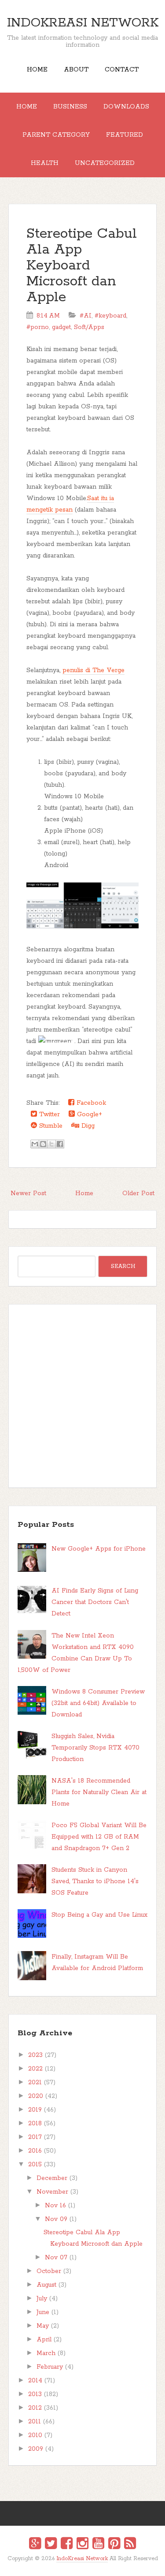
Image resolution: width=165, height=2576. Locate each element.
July (42, 2299)
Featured (125, 135)
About (76, 70)
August (46, 2285)
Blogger (88, 2564)
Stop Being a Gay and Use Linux (99, 1915)
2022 (35, 2069)
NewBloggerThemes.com (84, 2565)
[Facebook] (67, 2545)
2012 (35, 2408)
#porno (38, 327)
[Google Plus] (35, 2545)
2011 (35, 2422)
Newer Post (28, 1193)
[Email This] (35, 1144)
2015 (35, 2165)
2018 (35, 2124)
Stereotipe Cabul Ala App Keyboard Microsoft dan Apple (82, 266)
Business (70, 107)
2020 (36, 2096)
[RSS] (130, 2545)
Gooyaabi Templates (92, 2565)
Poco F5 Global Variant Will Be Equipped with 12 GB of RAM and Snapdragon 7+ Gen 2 (99, 1837)
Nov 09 (56, 2219)
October (49, 2271)
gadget (61, 327)
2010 (35, 2435)
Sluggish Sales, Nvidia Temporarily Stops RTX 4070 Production (95, 1748)
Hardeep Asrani (75, 2565)
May (43, 2326)
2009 (36, 2449)
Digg (87, 1126)
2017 (35, 2137)
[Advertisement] (82, 1396)
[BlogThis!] (43, 1144)
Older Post (138, 1193)
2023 (35, 2055)
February (50, 2367)
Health (45, 163)
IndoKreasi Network (83, 23)
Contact (122, 70)
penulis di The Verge (93, 670)
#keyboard (110, 316)
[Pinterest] (114, 2545)
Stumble (50, 1126)
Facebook (90, 1103)
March (46, 2353)
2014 (35, 2381)
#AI (86, 316)
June (43, 2312)
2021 (35, 2082)
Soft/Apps (89, 327)
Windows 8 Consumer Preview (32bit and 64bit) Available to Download (98, 1703)
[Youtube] (98, 2545)
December (52, 2178)
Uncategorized (105, 163)
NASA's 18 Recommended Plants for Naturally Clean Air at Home (99, 1792)
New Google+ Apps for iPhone (99, 1549)
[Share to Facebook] (60, 1144)
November (52, 2192)
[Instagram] (82, 2545)
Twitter (48, 1114)
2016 (35, 2151)
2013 (35, 2394)
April (44, 2340)
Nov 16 (55, 2206)
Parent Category (56, 135)
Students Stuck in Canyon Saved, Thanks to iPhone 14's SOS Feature (95, 1881)
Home (37, 70)
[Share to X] (51, 1144)
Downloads (126, 107)
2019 (35, 2110)
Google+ (88, 1114)
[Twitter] (51, 2545)
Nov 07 (56, 2258)
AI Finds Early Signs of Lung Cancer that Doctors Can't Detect (95, 1602)
